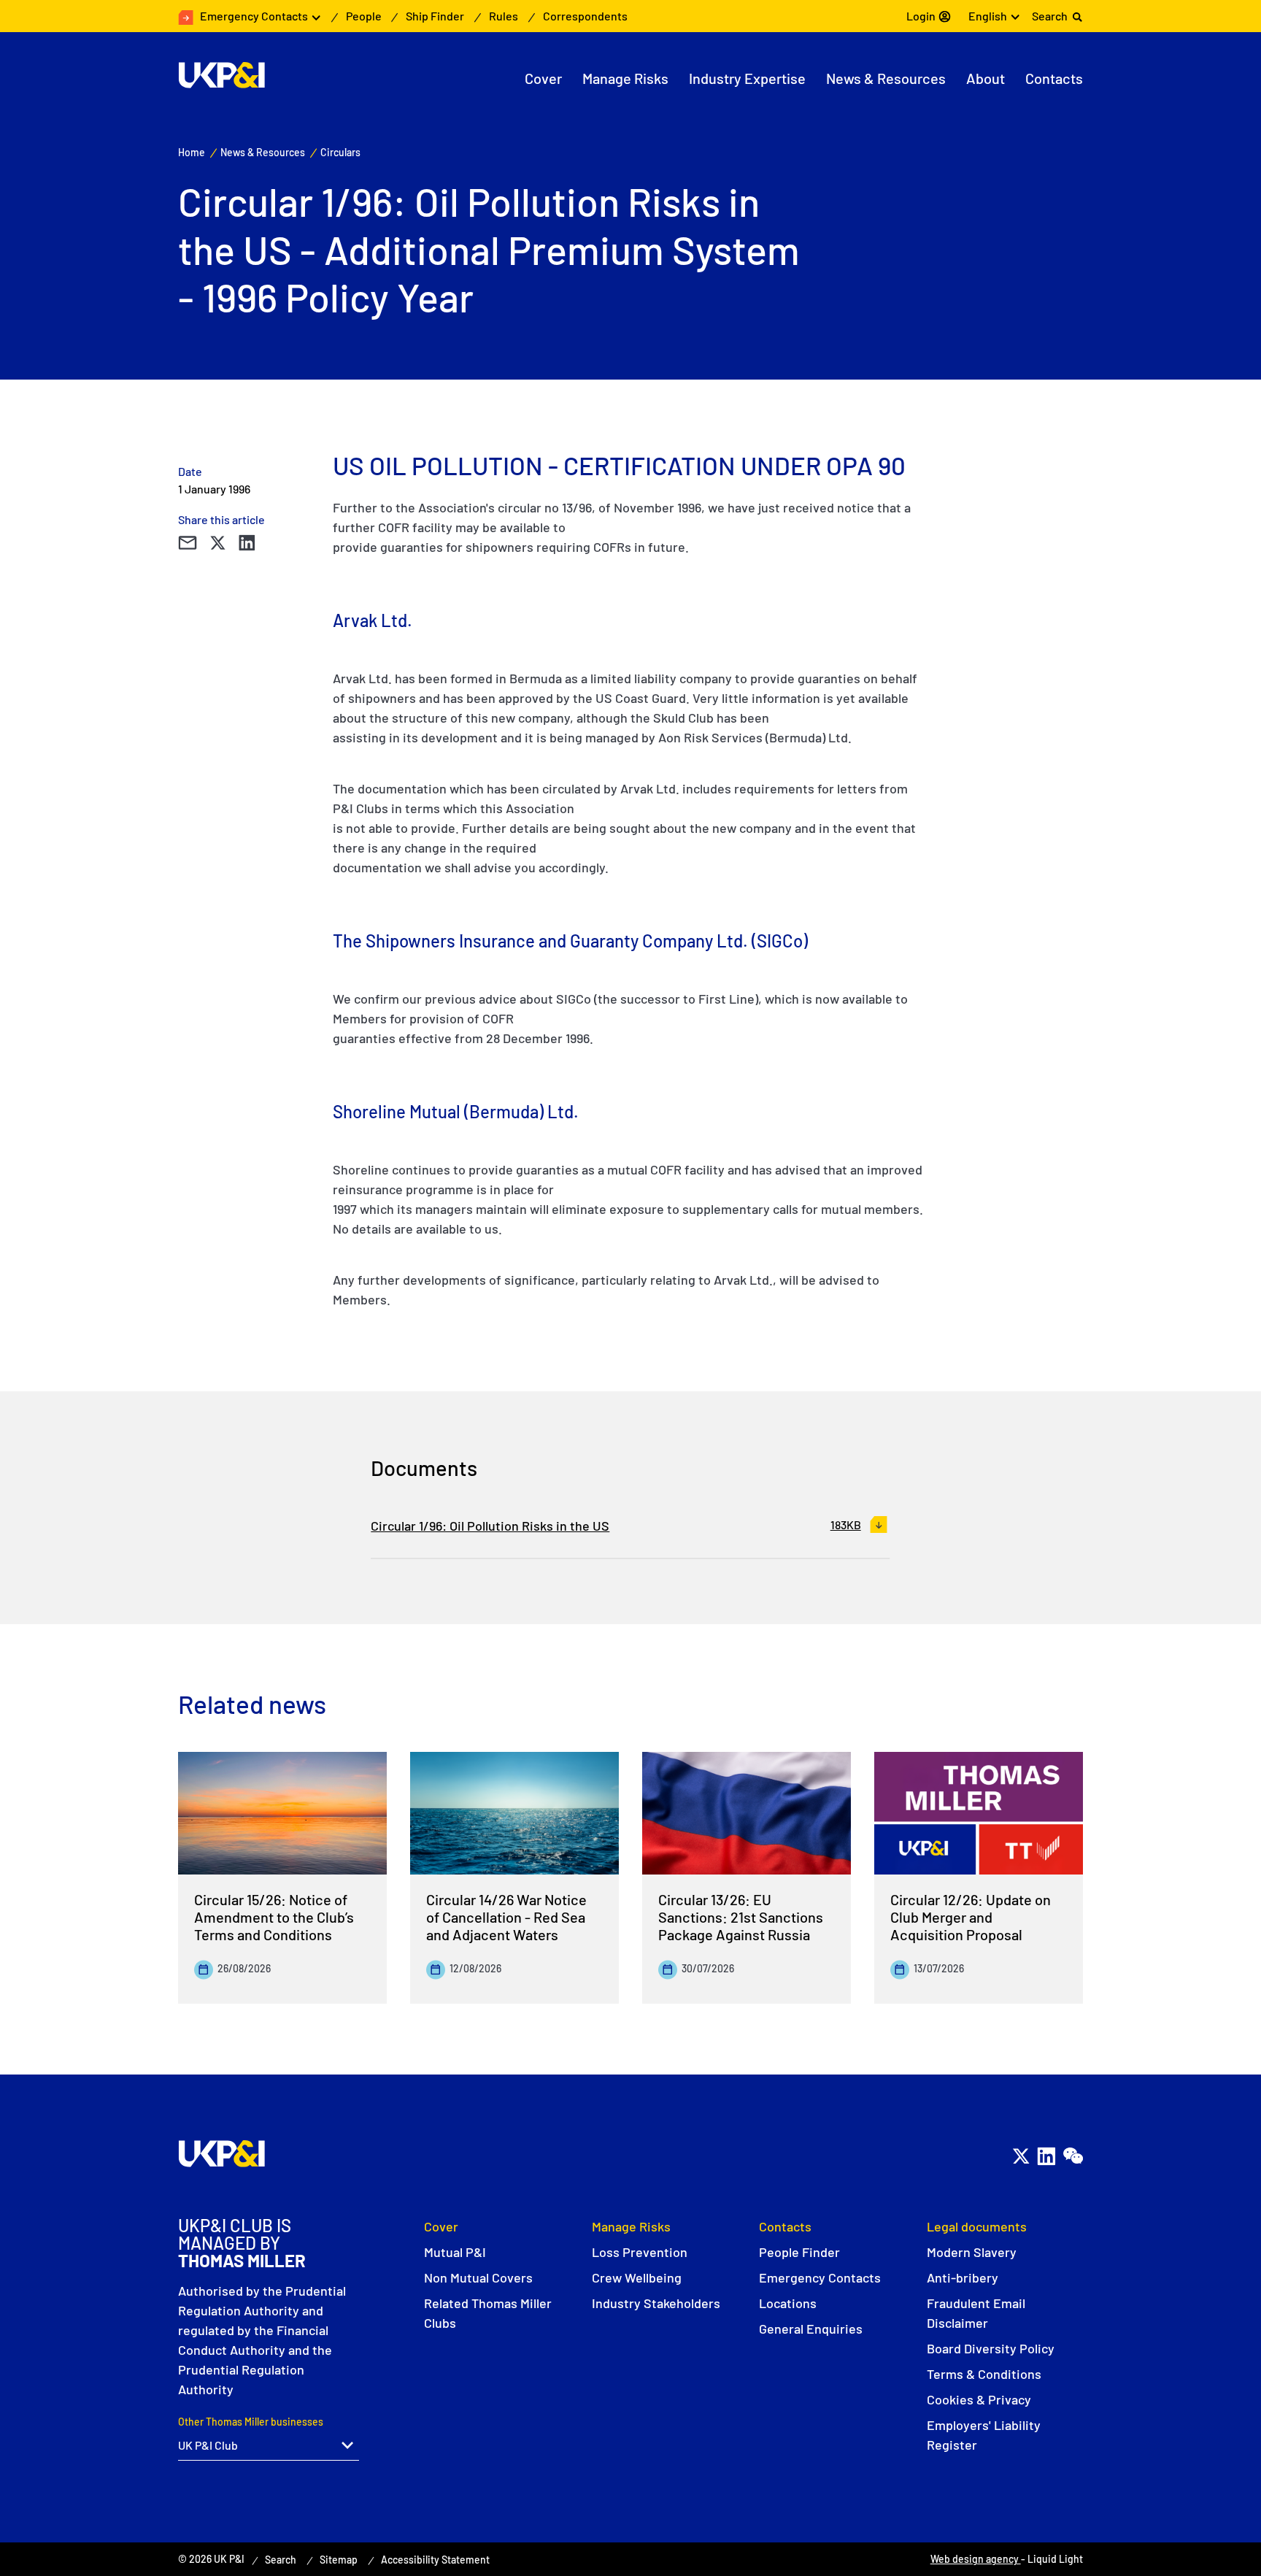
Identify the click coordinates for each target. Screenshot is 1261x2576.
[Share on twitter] (217, 543)
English (988, 16)
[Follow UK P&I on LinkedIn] (1046, 2156)
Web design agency (976, 2559)
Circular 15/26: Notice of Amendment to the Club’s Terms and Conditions (274, 1917)
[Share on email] (187, 543)
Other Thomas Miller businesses (251, 2422)
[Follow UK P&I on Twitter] (1021, 2156)
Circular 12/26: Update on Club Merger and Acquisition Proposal (971, 1917)
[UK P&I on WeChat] (1072, 2156)
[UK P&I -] (221, 75)
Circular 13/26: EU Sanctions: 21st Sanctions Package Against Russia (741, 1917)
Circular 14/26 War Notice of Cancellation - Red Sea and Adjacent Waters (506, 1917)
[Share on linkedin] (247, 543)
